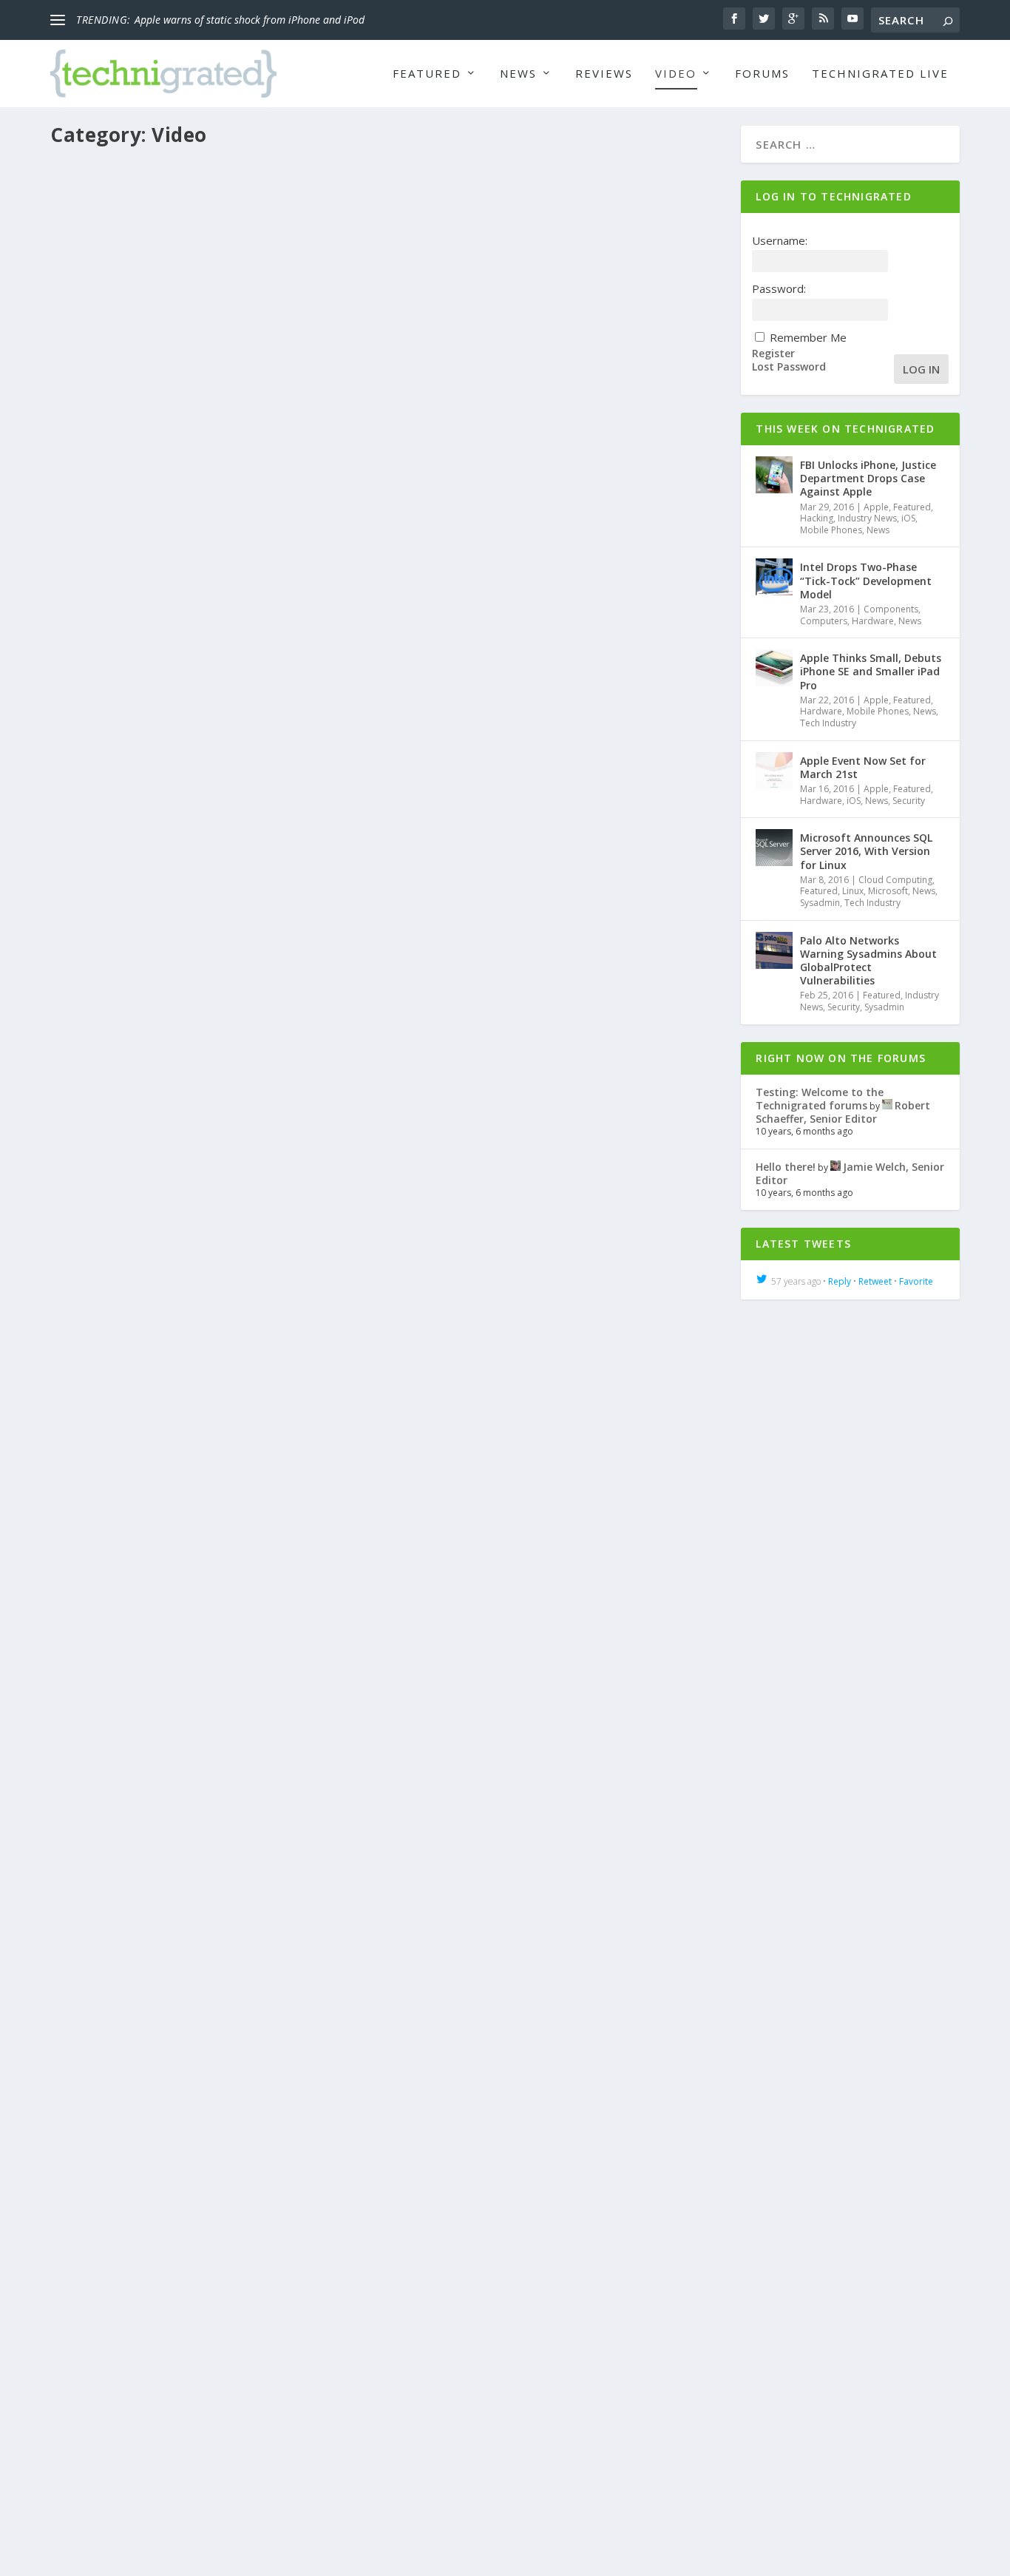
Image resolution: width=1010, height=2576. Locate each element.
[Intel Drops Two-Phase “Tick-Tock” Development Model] (774, 577)
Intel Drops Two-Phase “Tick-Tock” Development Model (866, 580)
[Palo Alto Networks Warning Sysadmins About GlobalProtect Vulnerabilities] (774, 950)
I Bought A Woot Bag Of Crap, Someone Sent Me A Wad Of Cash (264, 2409)
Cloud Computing (895, 880)
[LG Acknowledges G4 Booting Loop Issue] (387, 1509)
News (518, 74)
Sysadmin (820, 903)
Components (306, 605)
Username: (780, 240)
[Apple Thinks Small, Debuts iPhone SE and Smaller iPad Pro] (774, 668)
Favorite (916, 1281)
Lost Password (789, 367)
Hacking (817, 518)
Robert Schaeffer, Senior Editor (142, 605)
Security (909, 801)
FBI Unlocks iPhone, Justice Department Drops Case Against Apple (868, 478)
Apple (876, 507)
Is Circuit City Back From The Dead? (176, 1157)
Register (773, 354)
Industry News (456, 605)
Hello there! (786, 1167)
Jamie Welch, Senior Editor (132, 2432)
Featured (427, 74)
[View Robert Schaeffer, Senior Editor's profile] (887, 1105)
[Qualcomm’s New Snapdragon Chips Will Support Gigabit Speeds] (387, 358)
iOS (908, 518)
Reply (840, 1281)
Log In (921, 369)
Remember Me (808, 337)
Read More (105, 684)
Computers (824, 621)
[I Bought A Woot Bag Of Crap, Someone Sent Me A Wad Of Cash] (387, 2135)
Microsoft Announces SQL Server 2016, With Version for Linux (866, 851)
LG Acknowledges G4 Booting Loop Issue (192, 1733)
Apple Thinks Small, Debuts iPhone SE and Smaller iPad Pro (871, 671)
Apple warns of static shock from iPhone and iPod (250, 20)
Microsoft (888, 891)
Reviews (604, 74)
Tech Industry (828, 723)
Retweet (875, 1281)
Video (676, 74)
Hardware (401, 605)
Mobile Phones (521, 605)
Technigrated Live (880, 74)
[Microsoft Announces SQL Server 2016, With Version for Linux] (774, 848)
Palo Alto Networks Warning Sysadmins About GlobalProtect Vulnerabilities (868, 961)
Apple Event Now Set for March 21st (863, 767)
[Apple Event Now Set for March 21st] (774, 771)
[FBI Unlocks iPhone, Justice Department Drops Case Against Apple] (774, 475)
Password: (779, 288)
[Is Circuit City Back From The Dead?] (387, 933)
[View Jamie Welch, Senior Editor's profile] (836, 1167)
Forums (762, 74)
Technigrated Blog (447, 1180)
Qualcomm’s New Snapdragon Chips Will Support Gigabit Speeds (267, 582)
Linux (853, 891)
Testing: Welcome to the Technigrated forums (820, 1099)
